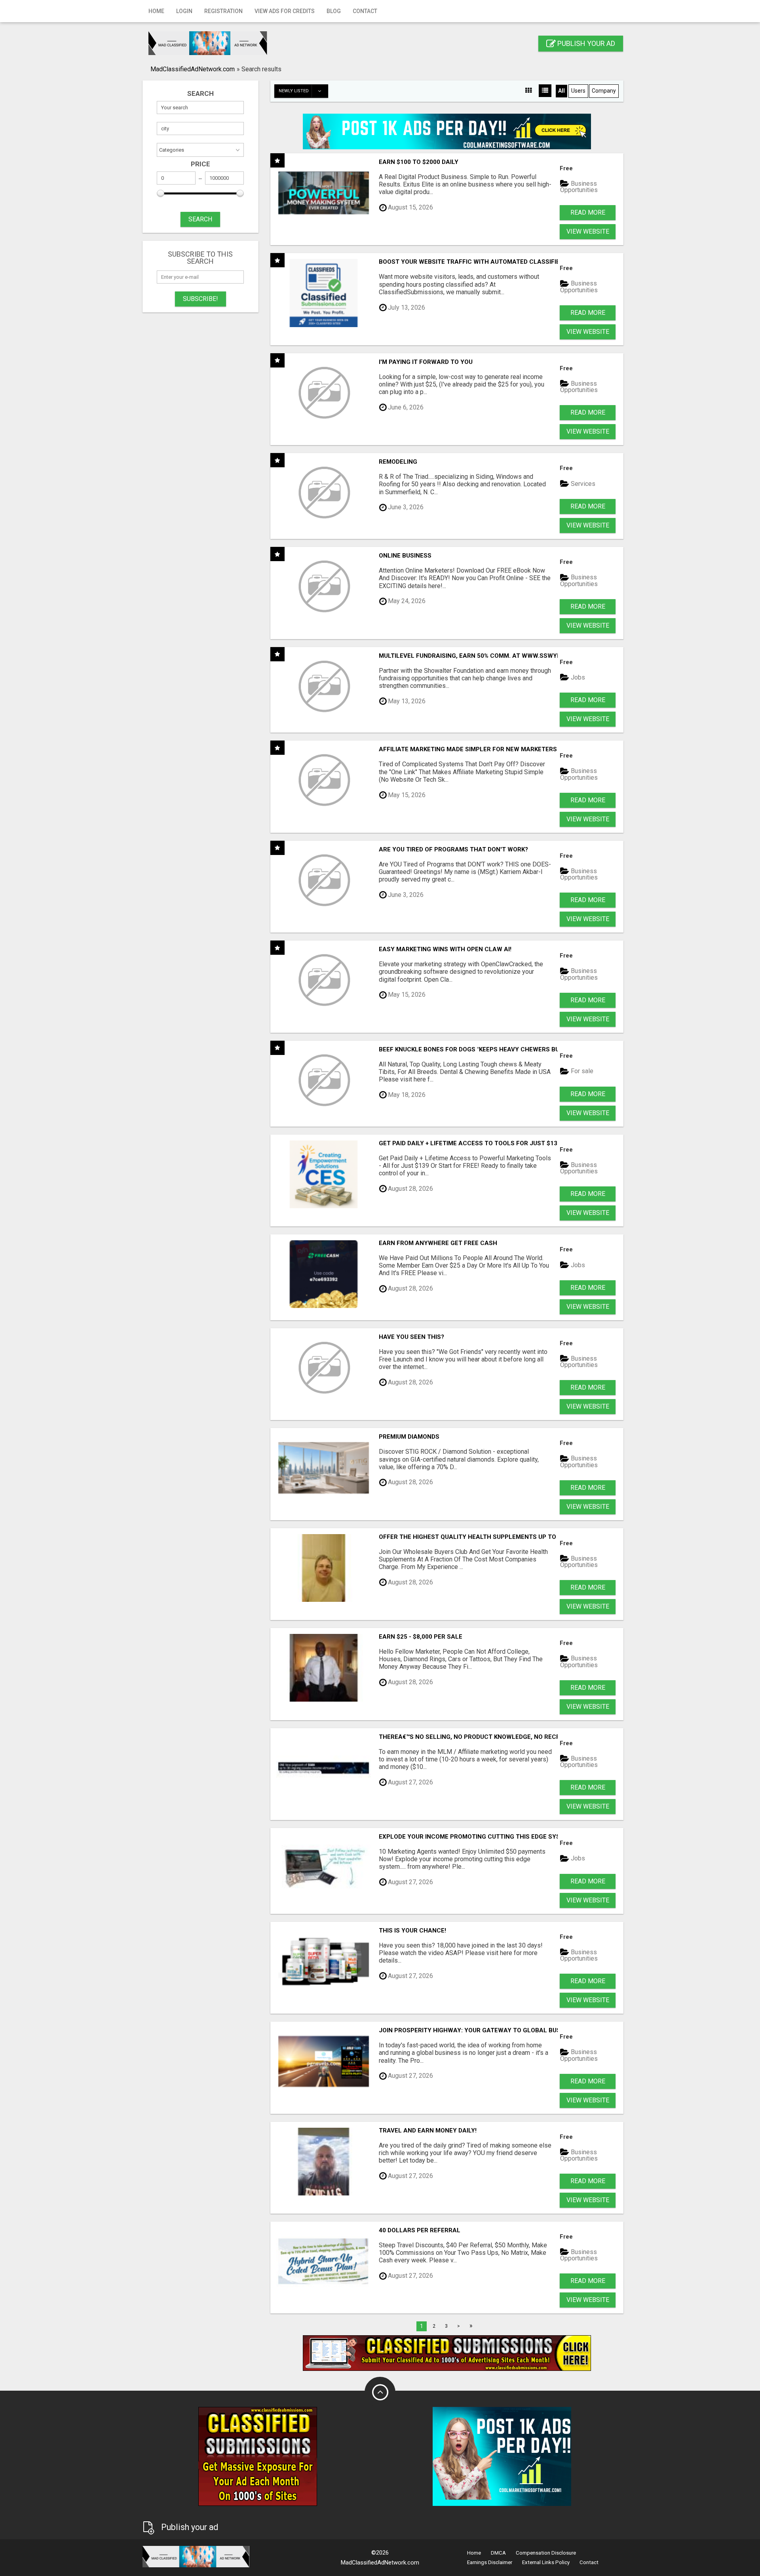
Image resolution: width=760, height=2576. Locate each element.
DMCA (498, 2553)
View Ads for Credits (285, 11)
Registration (223, 11)
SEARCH (200, 219)
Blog (334, 11)
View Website (588, 231)
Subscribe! (200, 299)
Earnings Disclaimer (490, 2562)
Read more (588, 212)
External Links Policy (546, 2562)
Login (184, 11)
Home (156, 11)
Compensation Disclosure (546, 2553)
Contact (365, 11)
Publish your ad (585, 43)
